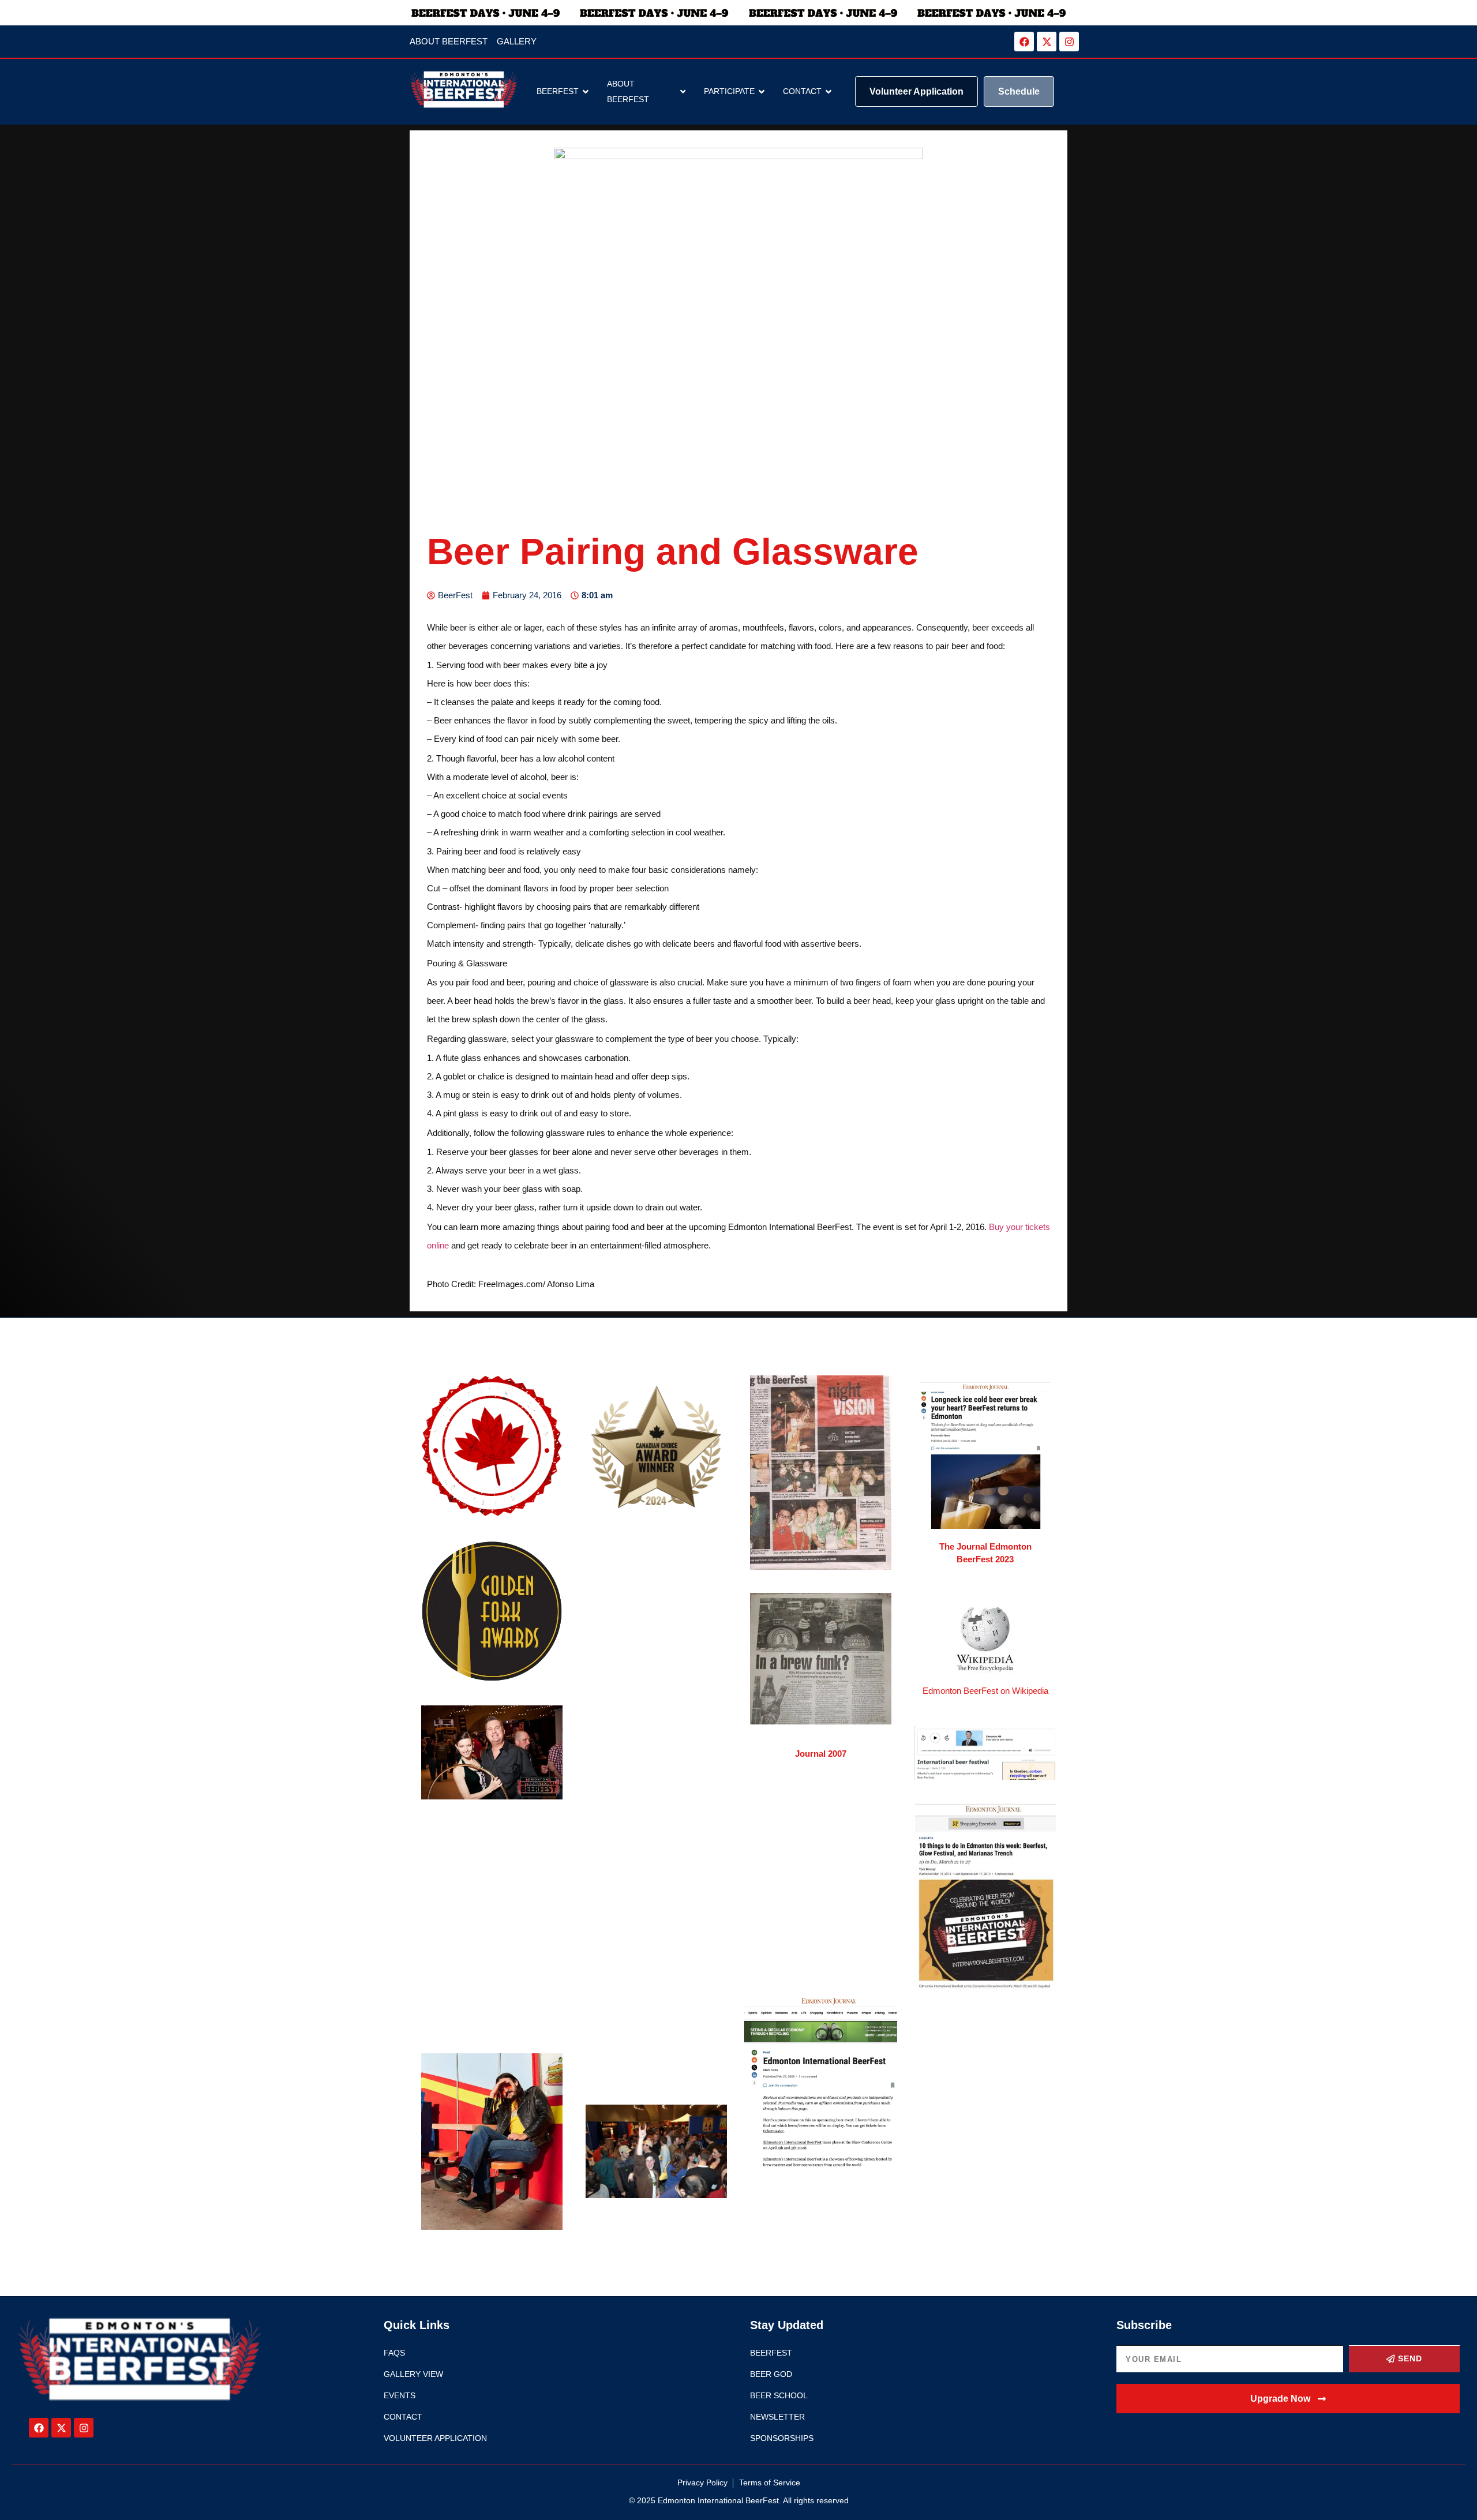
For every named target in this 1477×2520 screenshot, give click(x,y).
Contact (802, 91)
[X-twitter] (1047, 42)
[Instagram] (1069, 42)
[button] (1288, 2399)
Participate (729, 91)
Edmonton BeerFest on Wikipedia (985, 1691)
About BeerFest (628, 91)
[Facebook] (1024, 42)
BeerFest (558, 91)
